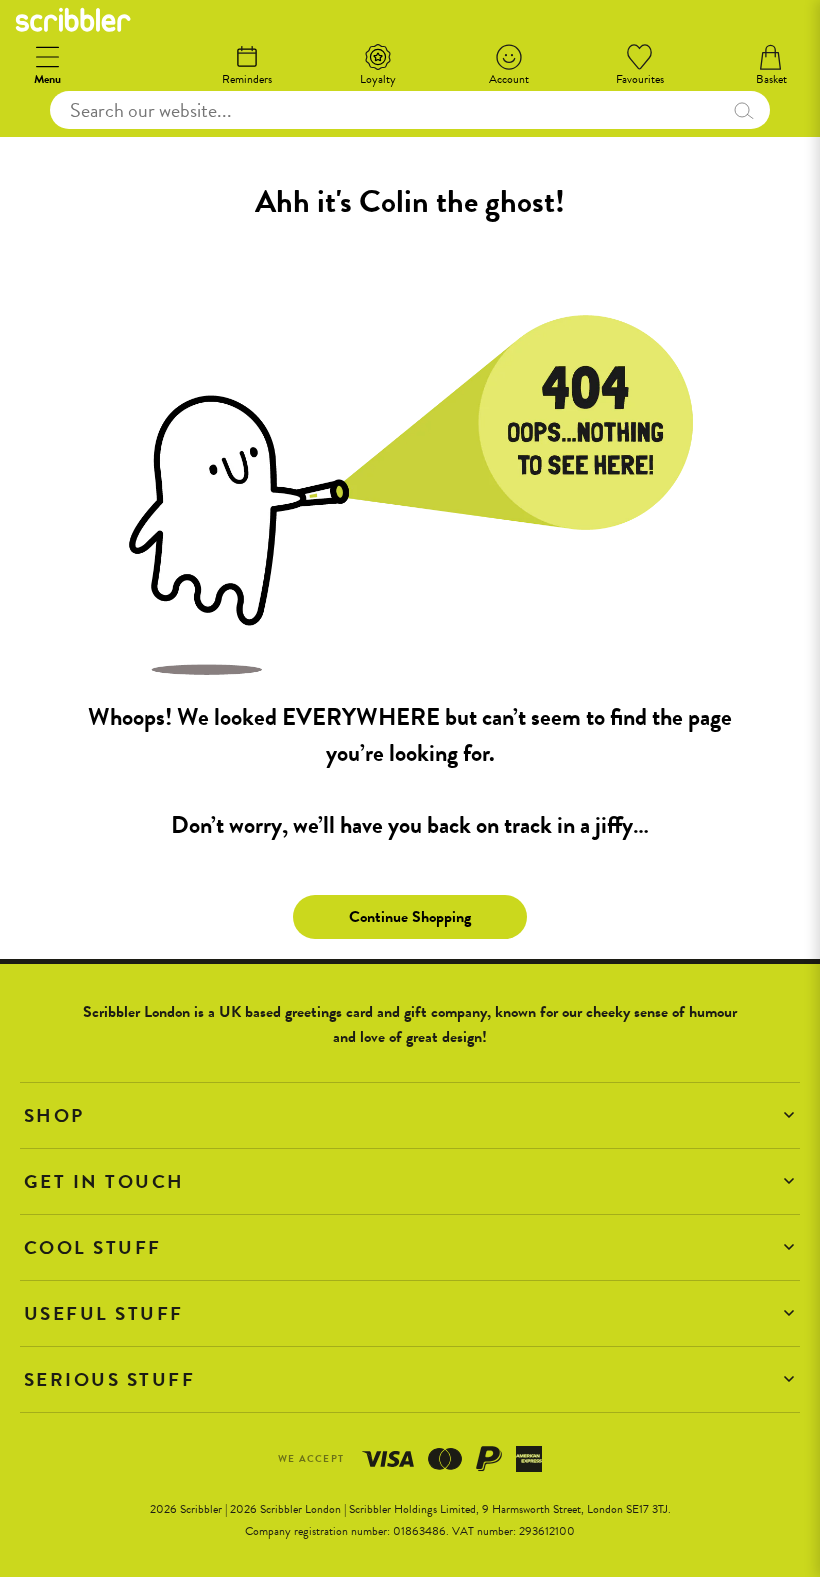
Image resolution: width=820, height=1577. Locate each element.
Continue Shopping (410, 917)
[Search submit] (744, 110)
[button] (410, 1115)
